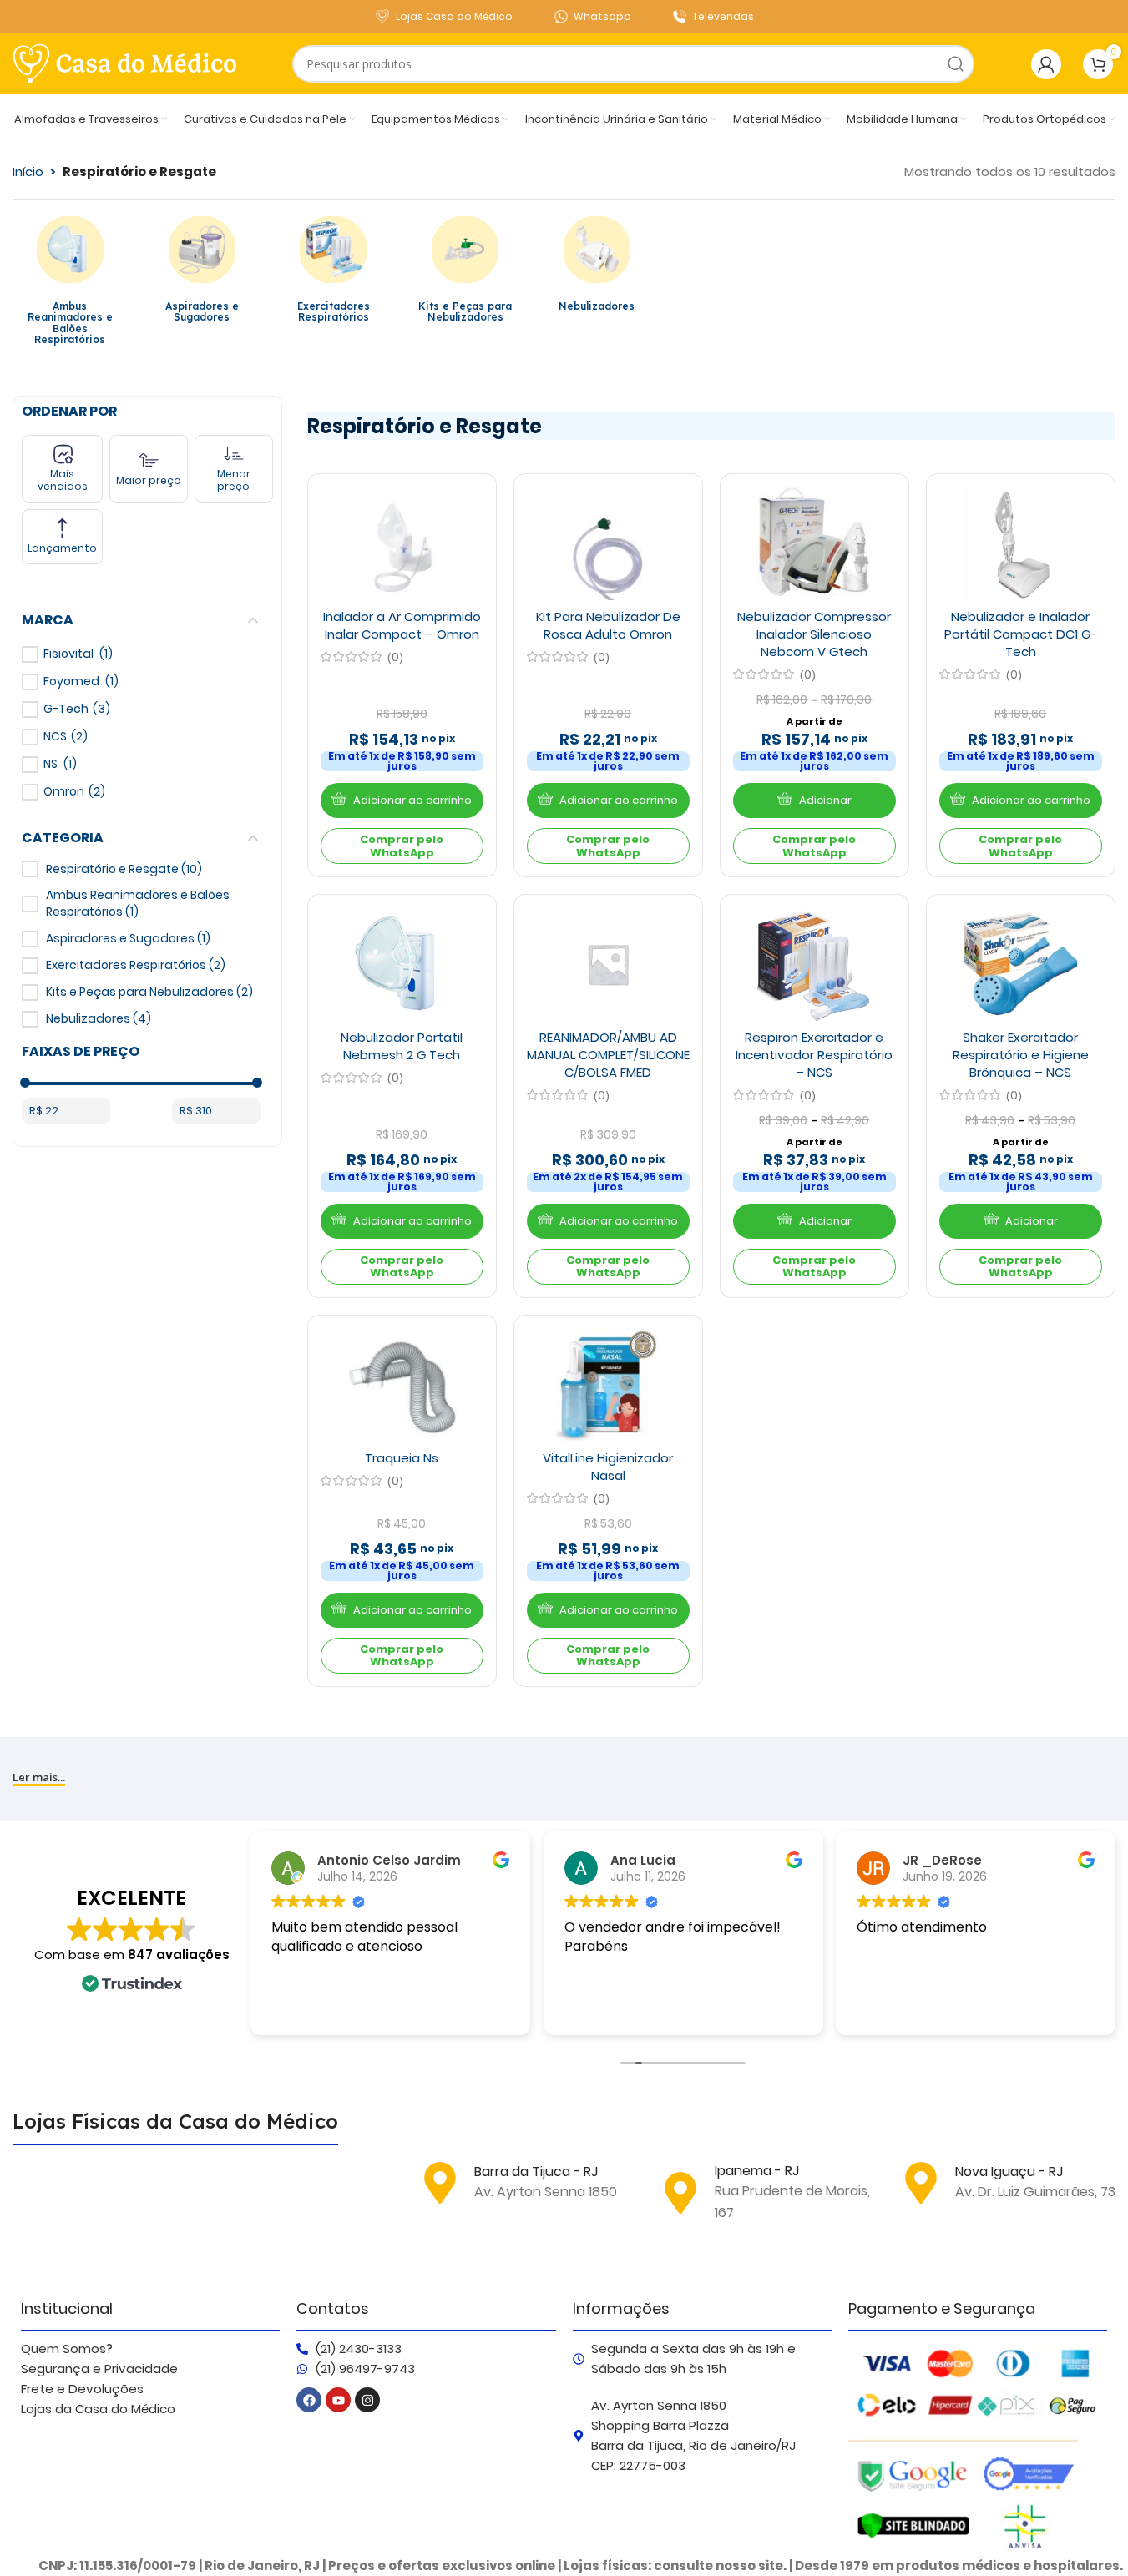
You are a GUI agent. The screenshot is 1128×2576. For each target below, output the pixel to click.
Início (28, 172)
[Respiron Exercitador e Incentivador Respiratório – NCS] (814, 964)
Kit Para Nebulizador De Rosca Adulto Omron (608, 625)
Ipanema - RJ (757, 2171)
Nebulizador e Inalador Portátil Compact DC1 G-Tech (1021, 634)
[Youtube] (338, 2400)
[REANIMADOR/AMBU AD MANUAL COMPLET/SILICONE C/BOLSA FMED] (608, 964)
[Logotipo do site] (125, 63)
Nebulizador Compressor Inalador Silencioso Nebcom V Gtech (814, 634)
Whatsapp (602, 16)
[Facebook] (309, 2400)
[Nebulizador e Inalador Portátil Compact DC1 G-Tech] (1020, 543)
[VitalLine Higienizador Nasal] (608, 1385)
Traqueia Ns (402, 1458)
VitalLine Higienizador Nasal (608, 1467)
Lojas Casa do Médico (454, 16)
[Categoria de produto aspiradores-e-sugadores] (202, 274)
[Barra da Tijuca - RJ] (440, 2183)
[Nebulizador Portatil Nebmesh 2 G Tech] (402, 964)
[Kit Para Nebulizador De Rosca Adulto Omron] (608, 543)
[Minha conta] (1046, 64)
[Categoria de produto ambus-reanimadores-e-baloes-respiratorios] (70, 285)
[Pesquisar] (956, 64)
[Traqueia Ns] (402, 1385)
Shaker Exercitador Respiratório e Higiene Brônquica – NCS (1021, 1055)
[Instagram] (367, 2400)
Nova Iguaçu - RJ (1009, 2172)
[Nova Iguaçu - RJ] (921, 2183)
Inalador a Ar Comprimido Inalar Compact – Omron (402, 625)
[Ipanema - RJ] (680, 2193)
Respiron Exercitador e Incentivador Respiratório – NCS (814, 1055)
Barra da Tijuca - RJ (536, 2172)
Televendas (723, 16)
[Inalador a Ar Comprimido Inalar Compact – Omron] (402, 543)
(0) (395, 657)
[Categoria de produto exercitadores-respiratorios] (334, 274)
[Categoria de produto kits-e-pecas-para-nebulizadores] (465, 274)
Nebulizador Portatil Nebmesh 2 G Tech (402, 1046)
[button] (402, 801)
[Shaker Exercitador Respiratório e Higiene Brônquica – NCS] (1020, 964)
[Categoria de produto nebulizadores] (597, 268)
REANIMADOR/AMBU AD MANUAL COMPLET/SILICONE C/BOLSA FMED (608, 1055)
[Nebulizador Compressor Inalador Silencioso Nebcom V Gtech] (814, 543)
